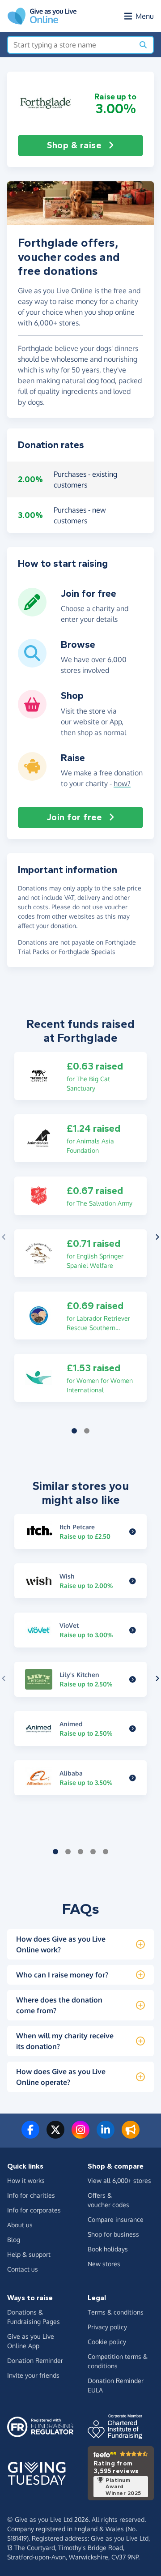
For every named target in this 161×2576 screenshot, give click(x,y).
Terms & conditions (116, 2312)
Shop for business (113, 2234)
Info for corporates (34, 2210)
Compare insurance (116, 2219)
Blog (14, 2240)
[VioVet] (133, 1630)
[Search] (143, 45)
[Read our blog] (131, 2135)
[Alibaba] (133, 1778)
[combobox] (71, 45)
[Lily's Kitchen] (133, 1679)
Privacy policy (107, 2327)
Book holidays (108, 2249)
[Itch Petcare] (133, 1532)
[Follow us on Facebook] (30, 2135)
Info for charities (31, 2195)
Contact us (23, 2269)
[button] (46, 103)
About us (20, 2225)
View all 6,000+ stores (119, 2180)
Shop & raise (74, 145)
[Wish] (133, 1581)
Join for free (74, 817)
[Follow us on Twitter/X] (55, 2135)
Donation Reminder (35, 2360)
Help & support (29, 2254)
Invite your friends (33, 2375)
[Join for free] (32, 613)
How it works (26, 2180)
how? (122, 783)
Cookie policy (107, 2342)
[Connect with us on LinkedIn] (106, 2135)
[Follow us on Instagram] (80, 2135)
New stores (104, 2264)
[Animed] (133, 1729)
